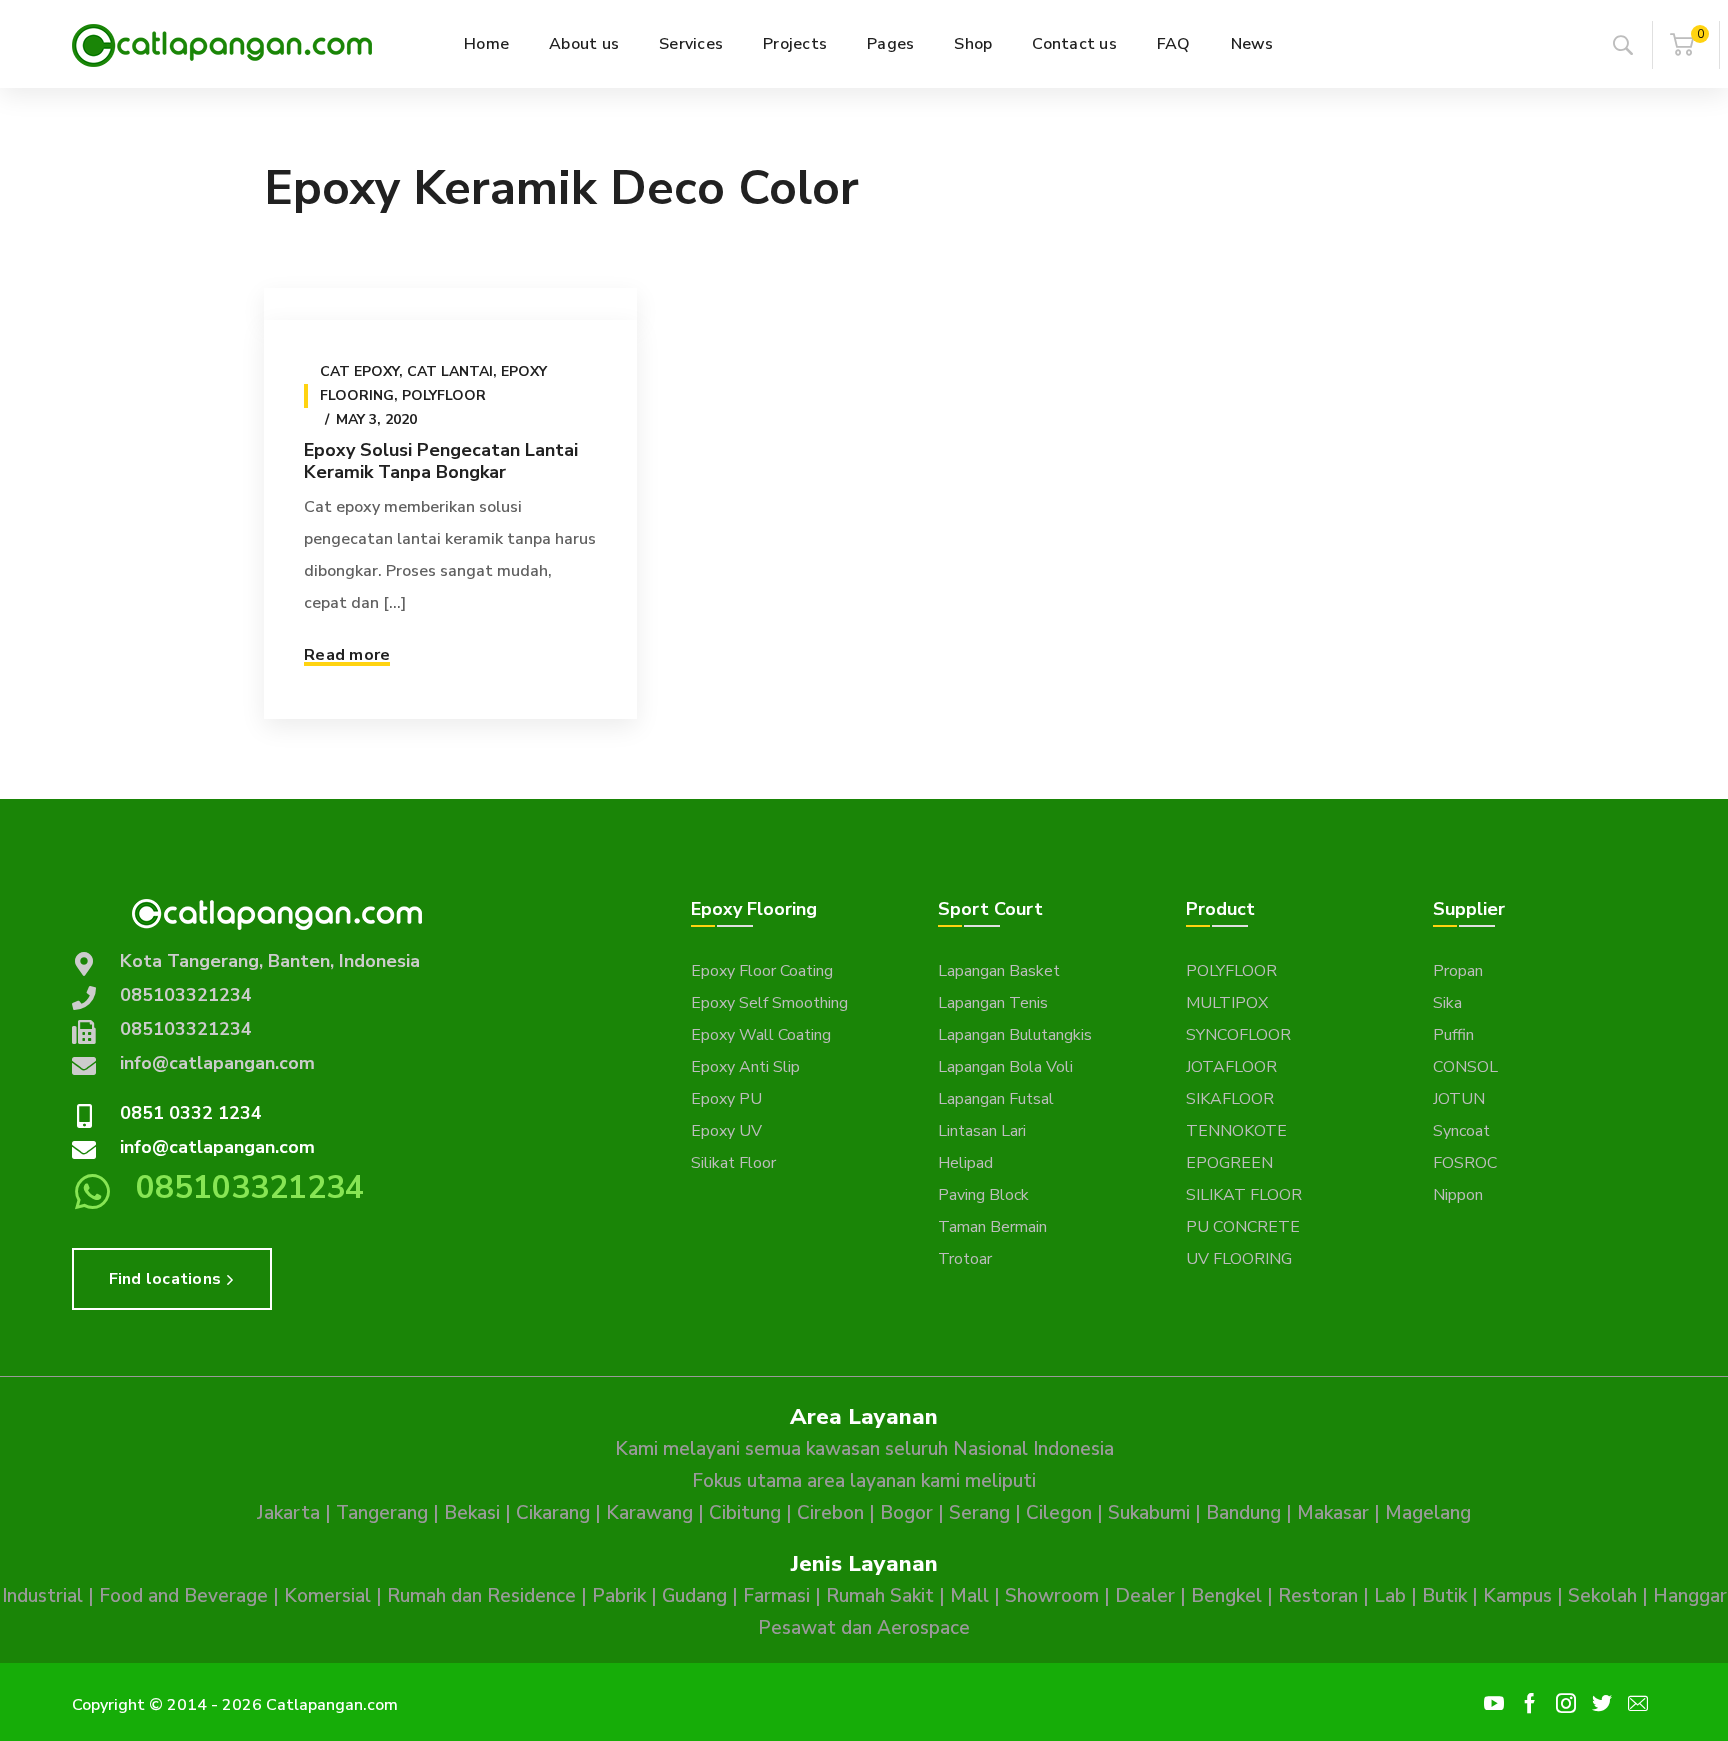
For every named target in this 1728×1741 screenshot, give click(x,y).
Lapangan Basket (999, 971)
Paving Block (983, 1195)
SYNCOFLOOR (1238, 1035)
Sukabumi (1149, 1513)
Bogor (906, 1513)
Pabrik (619, 1596)
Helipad (965, 1163)
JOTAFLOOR (1231, 1067)
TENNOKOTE (1236, 1131)
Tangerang (382, 1513)
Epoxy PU (726, 1099)
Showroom (1052, 1596)
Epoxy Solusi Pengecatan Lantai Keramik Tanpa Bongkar (441, 461)
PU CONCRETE (1243, 1227)
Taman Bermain (992, 1227)
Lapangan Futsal (996, 1099)
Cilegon (1059, 1513)
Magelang (1428, 1513)
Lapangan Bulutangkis (1015, 1035)
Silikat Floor (733, 1163)
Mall (969, 1596)
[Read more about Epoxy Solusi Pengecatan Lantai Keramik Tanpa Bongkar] (450, 304)
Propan (1458, 971)
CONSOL (1465, 1067)
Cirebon (830, 1513)
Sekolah (1602, 1596)
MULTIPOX (1227, 1003)
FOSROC (1465, 1163)
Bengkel (1226, 1596)
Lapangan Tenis (993, 1003)
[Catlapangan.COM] (222, 44)
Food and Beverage (183, 1596)
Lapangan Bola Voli (1005, 1067)
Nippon (1458, 1195)
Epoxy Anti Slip (745, 1067)
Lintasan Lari (982, 1131)
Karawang (649, 1513)
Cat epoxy (359, 371)
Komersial (327, 1596)
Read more (347, 655)
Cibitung (745, 1513)
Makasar (1333, 1513)
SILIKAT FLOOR (1244, 1195)
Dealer (1145, 1596)
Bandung (1243, 1513)
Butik (1444, 1596)
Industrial (42, 1596)
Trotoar (965, 1259)
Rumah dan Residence (481, 1596)
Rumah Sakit (880, 1596)
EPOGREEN (1229, 1163)
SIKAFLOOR (1230, 1099)
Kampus (1517, 1596)
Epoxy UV (726, 1131)
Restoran (1318, 1596)
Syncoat (1461, 1131)
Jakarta (288, 1513)
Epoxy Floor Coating (762, 971)
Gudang (694, 1596)
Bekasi (472, 1513)
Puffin (1453, 1035)
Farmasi (776, 1596)
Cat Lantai (450, 371)
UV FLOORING (1239, 1259)
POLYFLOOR (1231, 971)
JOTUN (1459, 1099)
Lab (1390, 1596)
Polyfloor (444, 395)
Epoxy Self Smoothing (769, 1003)
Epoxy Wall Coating (761, 1035)
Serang (979, 1513)
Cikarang (553, 1513)
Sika (1447, 1003)
